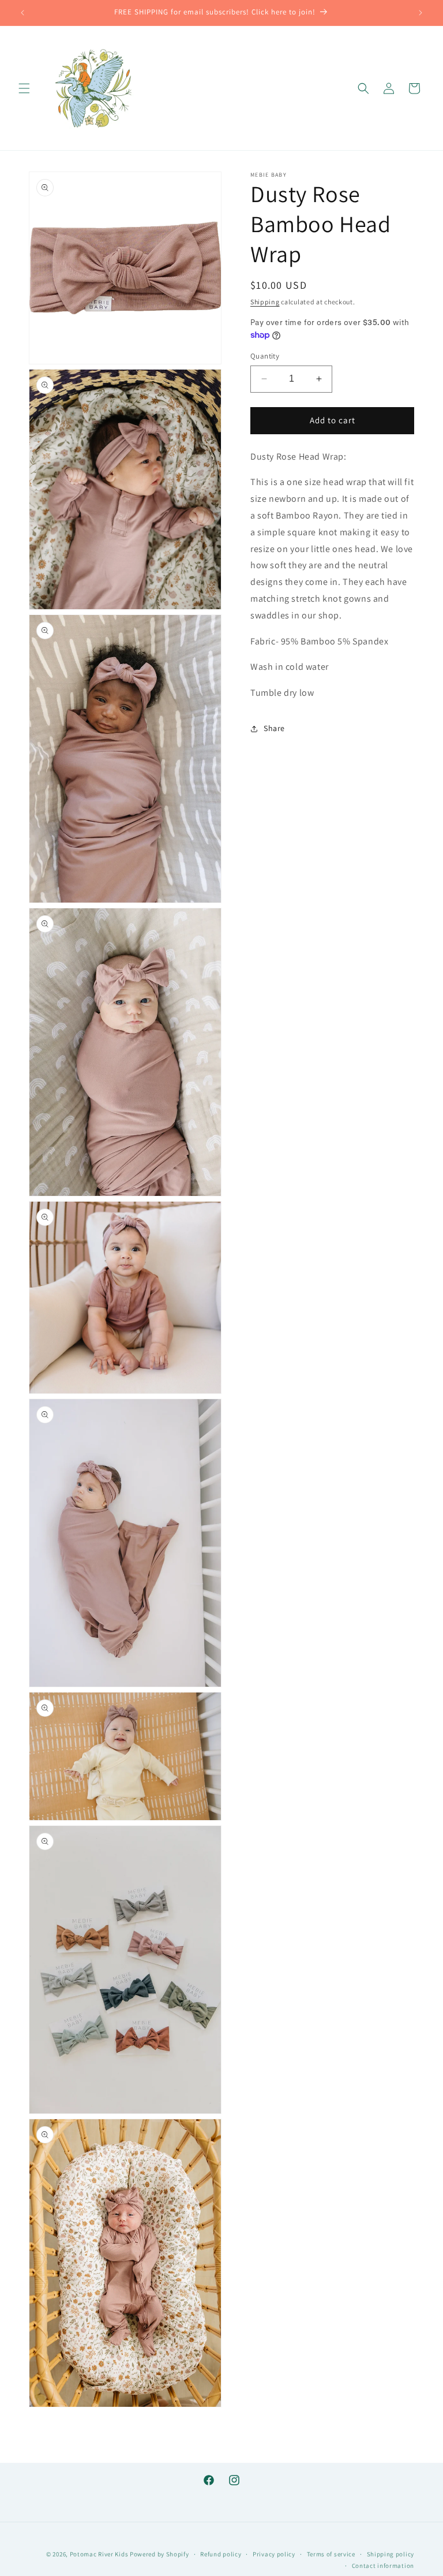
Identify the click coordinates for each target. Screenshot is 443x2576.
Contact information (383, 2566)
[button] (24, 88)
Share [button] (274, 728)
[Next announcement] (421, 13)
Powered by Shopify (159, 2554)
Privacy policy (274, 2554)
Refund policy (221, 2554)
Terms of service (331, 2554)
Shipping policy (391, 2554)
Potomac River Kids (99, 2554)
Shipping (265, 302)
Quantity (265, 356)
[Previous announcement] (22, 13)
